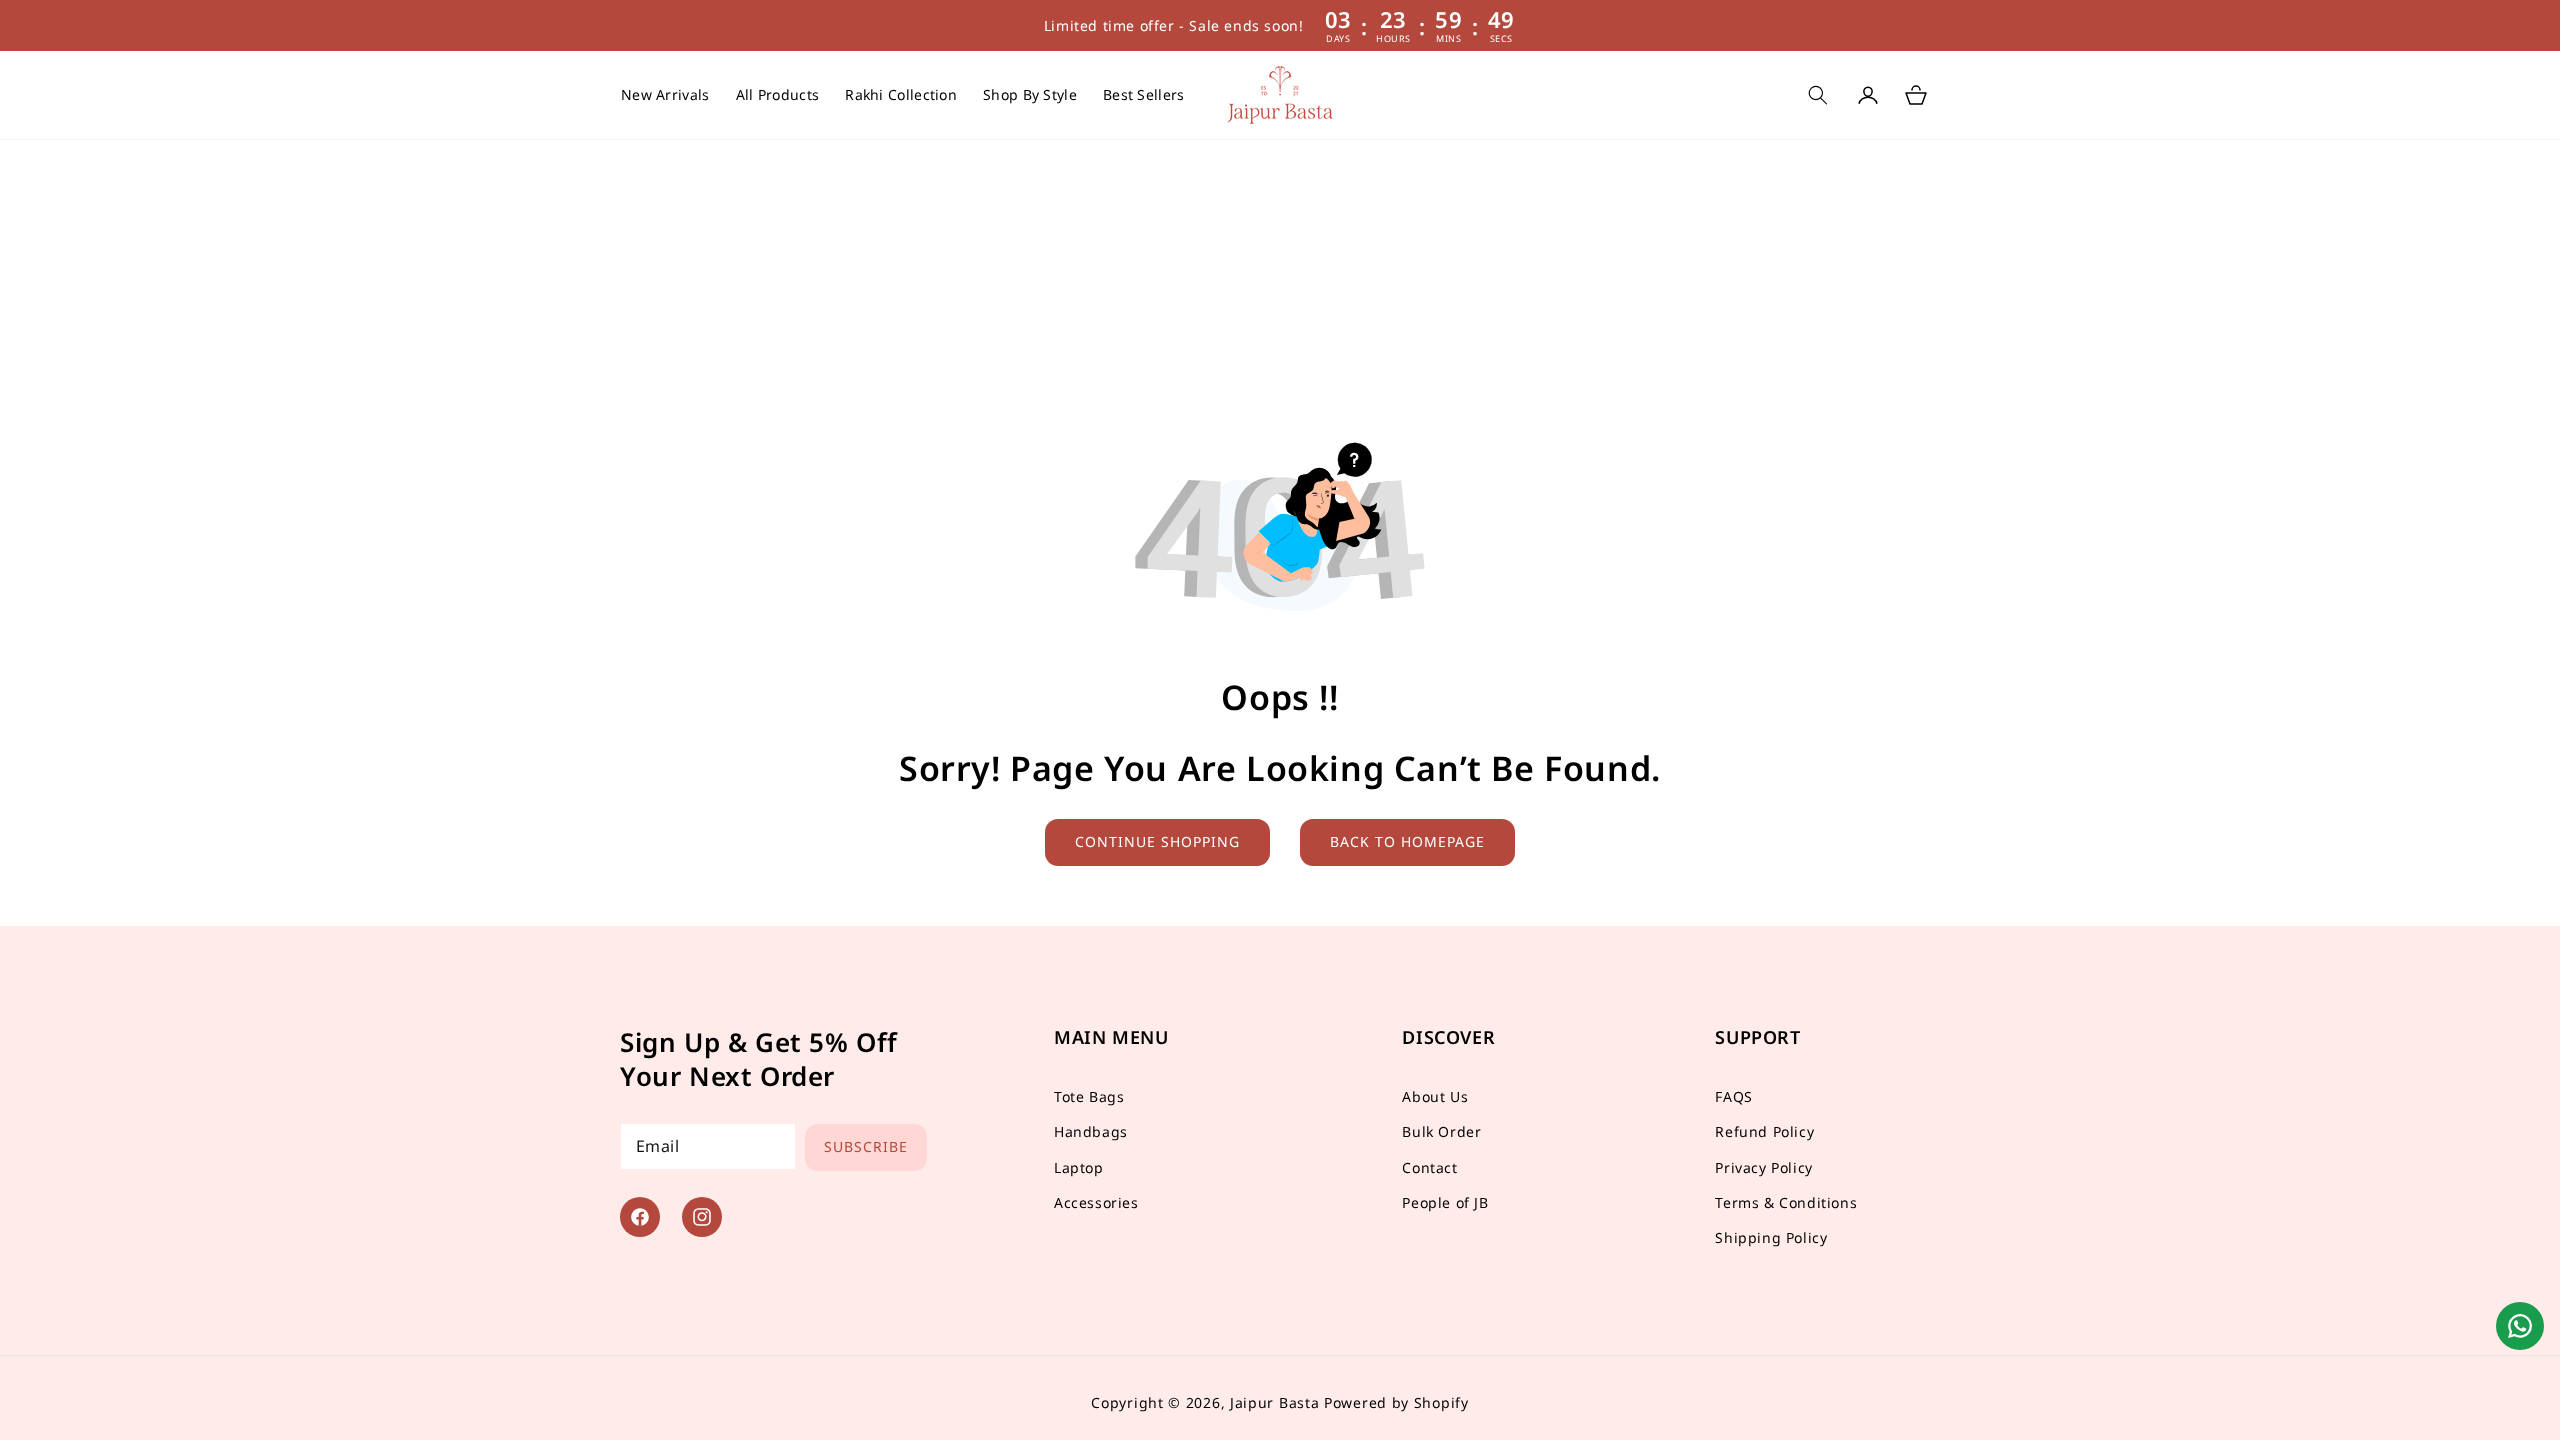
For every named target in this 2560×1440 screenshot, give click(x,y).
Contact (1429, 1167)
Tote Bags (1089, 1096)
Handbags (1091, 1131)
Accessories (1096, 1202)
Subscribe (866, 1146)
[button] (1030, 95)
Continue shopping (1157, 841)
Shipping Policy (1771, 1237)
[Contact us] (2520, 1326)
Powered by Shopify (1396, 1402)
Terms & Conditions (1786, 1202)
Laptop (1079, 1167)
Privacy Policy (1763, 1167)
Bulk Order (1441, 1131)
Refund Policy (1764, 1131)
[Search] (1818, 95)
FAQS (1733, 1096)
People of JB (1445, 1202)
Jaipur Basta (1274, 1402)
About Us (1435, 1096)
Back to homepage (1407, 841)
